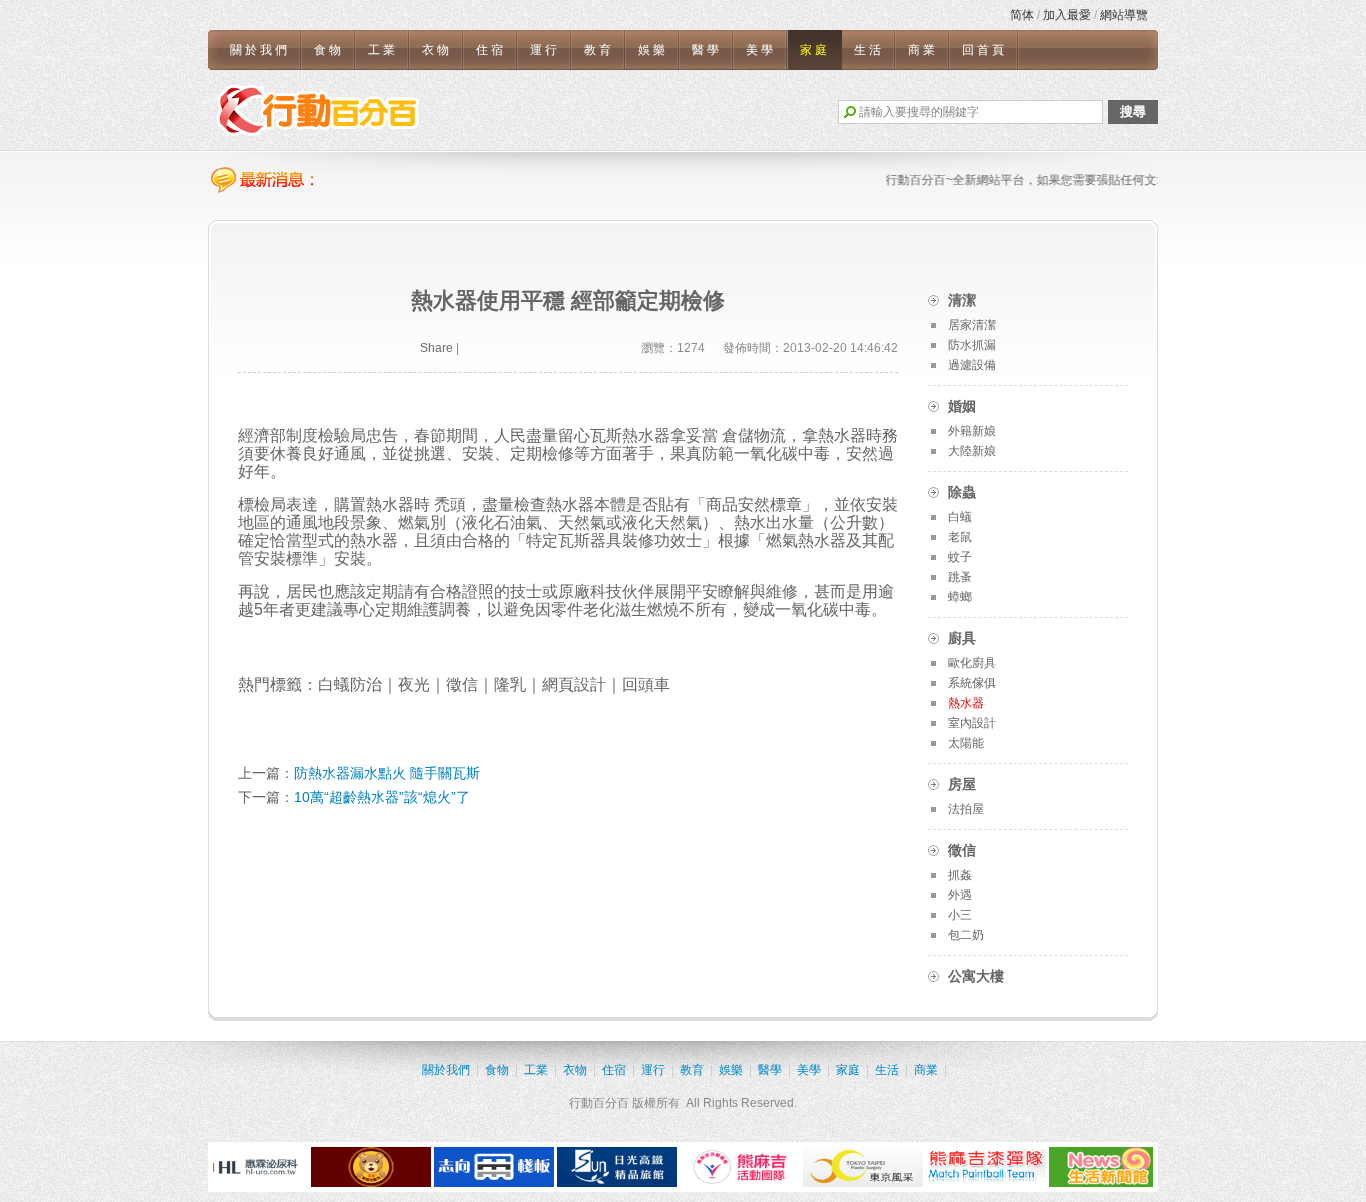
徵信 (462, 684)
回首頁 (984, 50)
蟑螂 (960, 597)
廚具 (962, 638)
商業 (923, 50)
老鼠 (960, 537)
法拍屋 (966, 809)
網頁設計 (574, 684)
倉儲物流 (754, 435)
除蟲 (962, 492)
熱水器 (374, 540)
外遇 (960, 895)
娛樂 (653, 50)
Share (436, 348)
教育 (599, 50)
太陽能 (966, 743)
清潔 (962, 300)
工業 (383, 50)
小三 (960, 915)
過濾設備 (972, 365)
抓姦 (960, 875)
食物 (329, 50)
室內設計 (972, 723)
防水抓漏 (972, 345)
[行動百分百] (318, 110)
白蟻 (960, 517)
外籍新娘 (972, 431)
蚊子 (960, 557)
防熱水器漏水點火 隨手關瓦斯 (387, 773)
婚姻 (962, 406)
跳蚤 (960, 577)
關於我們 (260, 50)
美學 (761, 50)
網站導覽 (1124, 15)
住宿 (491, 50)
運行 (545, 50)
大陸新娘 (972, 451)
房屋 (962, 784)
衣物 (437, 50)
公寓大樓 (976, 976)
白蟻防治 (350, 684)
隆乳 (510, 684)
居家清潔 (972, 325)
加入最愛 (1067, 15)
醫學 (707, 50)
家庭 (815, 50)
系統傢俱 (972, 683)
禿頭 (450, 504)
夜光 (414, 684)
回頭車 (646, 684)
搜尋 (1133, 111)
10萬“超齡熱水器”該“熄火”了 (382, 797)
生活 (869, 50)
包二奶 (966, 935)
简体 (1022, 15)
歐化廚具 (972, 663)
